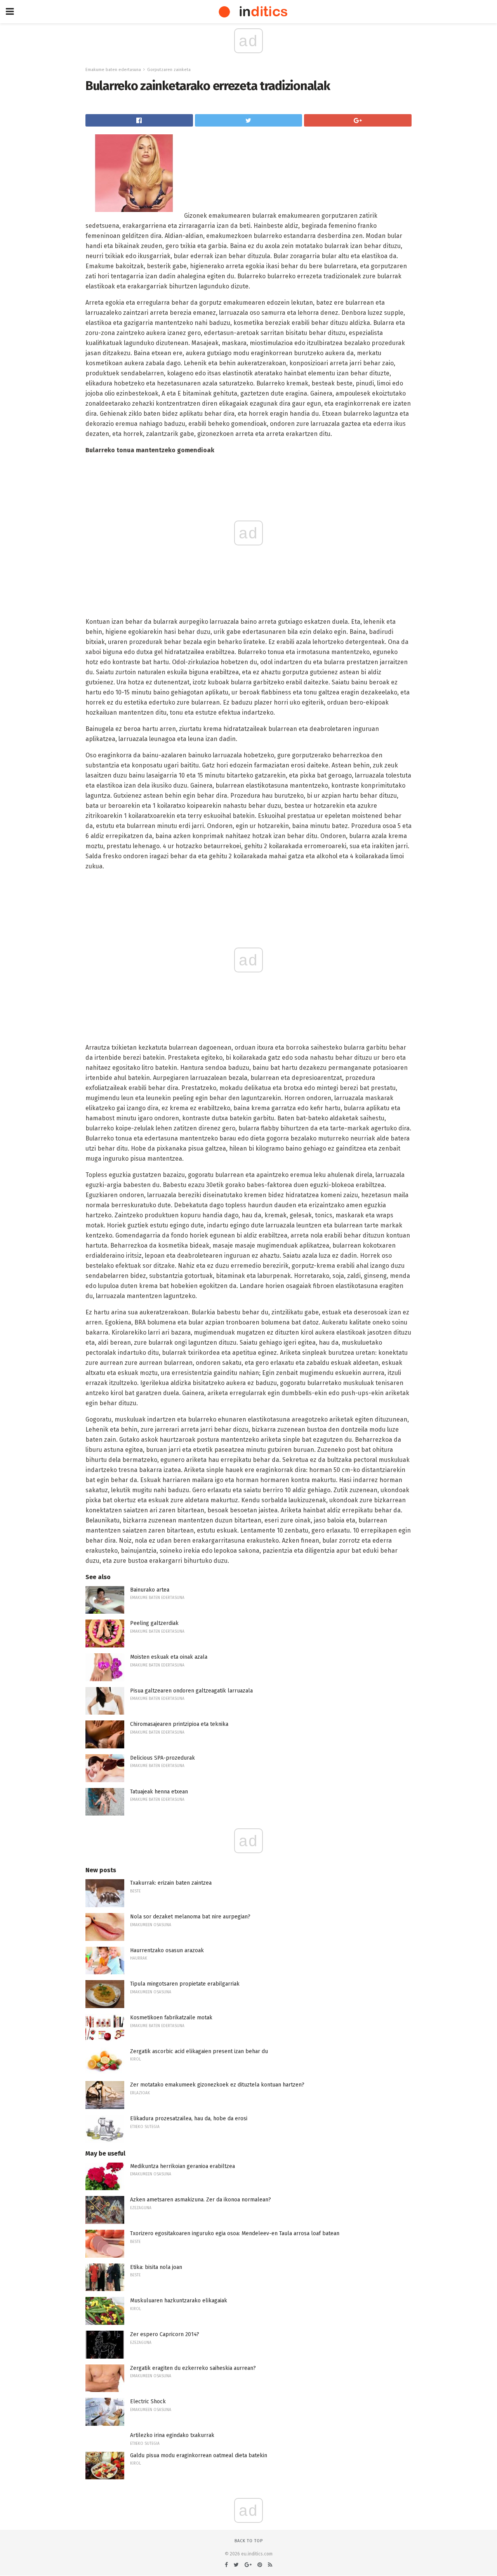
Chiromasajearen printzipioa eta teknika (179, 1724)
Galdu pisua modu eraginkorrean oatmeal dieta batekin (199, 2455)
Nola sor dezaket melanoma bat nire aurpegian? (190, 1917)
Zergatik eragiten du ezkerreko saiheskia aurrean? (193, 2368)
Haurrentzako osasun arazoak (167, 1950)
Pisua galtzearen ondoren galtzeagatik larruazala (191, 1691)
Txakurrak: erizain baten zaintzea (171, 1883)
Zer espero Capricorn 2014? (165, 2334)
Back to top (249, 2541)
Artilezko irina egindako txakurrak (172, 2435)
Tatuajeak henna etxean (159, 1792)
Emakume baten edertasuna (113, 70)
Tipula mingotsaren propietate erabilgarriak (185, 1984)
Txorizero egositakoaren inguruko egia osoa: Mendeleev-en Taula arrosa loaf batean (235, 2233)
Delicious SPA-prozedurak (162, 1758)
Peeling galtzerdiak (154, 1623)
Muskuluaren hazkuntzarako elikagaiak (179, 2301)
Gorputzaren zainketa (169, 70)
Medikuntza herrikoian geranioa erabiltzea (182, 2166)
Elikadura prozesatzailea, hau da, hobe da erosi (189, 2119)
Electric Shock (148, 2402)
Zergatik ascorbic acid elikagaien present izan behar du (199, 2051)
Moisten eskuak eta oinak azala (169, 1657)
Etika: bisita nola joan (156, 2267)
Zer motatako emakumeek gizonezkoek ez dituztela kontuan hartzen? (217, 2085)
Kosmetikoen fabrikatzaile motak (171, 2018)
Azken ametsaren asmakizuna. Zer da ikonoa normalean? (201, 2200)
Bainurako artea (150, 1590)
